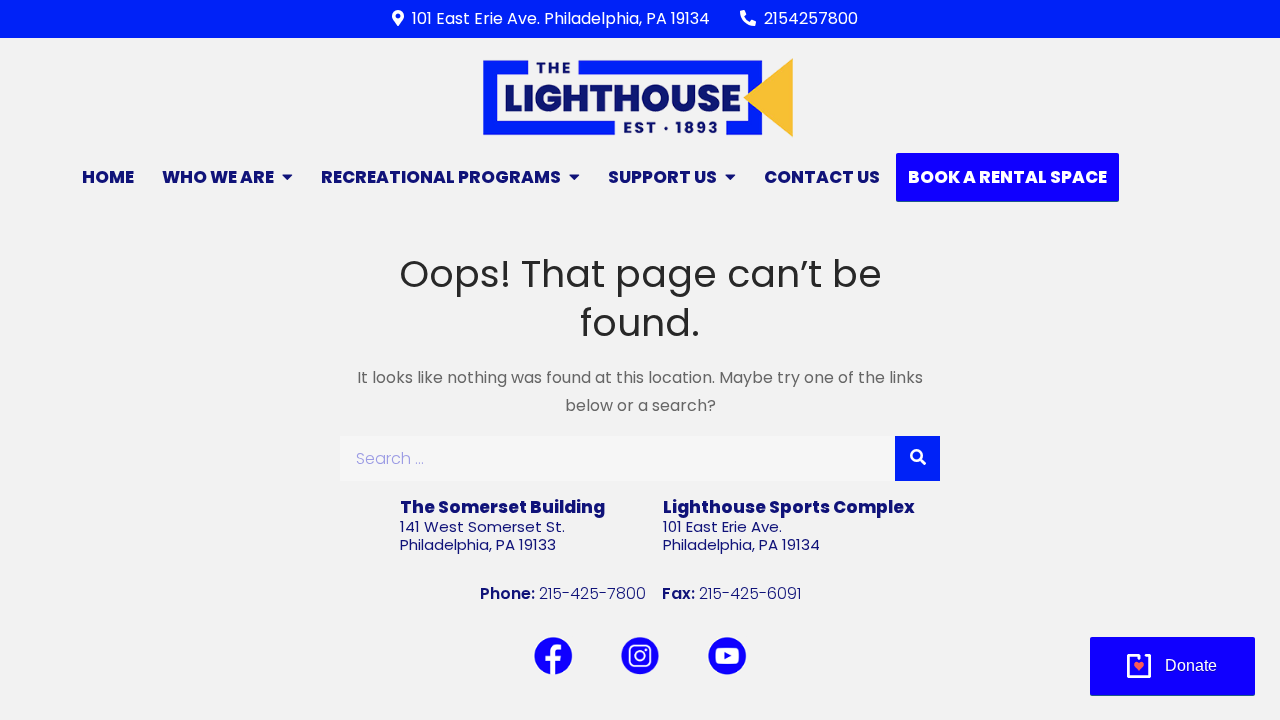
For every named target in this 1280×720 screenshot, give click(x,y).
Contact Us (822, 177)
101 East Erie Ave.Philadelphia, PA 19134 (741, 535)
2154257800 (811, 18)
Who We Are (218, 177)
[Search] (917, 458)
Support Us (662, 177)
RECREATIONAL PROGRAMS (441, 177)
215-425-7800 (592, 593)
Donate (1191, 665)
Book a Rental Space (1007, 177)
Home (108, 177)
